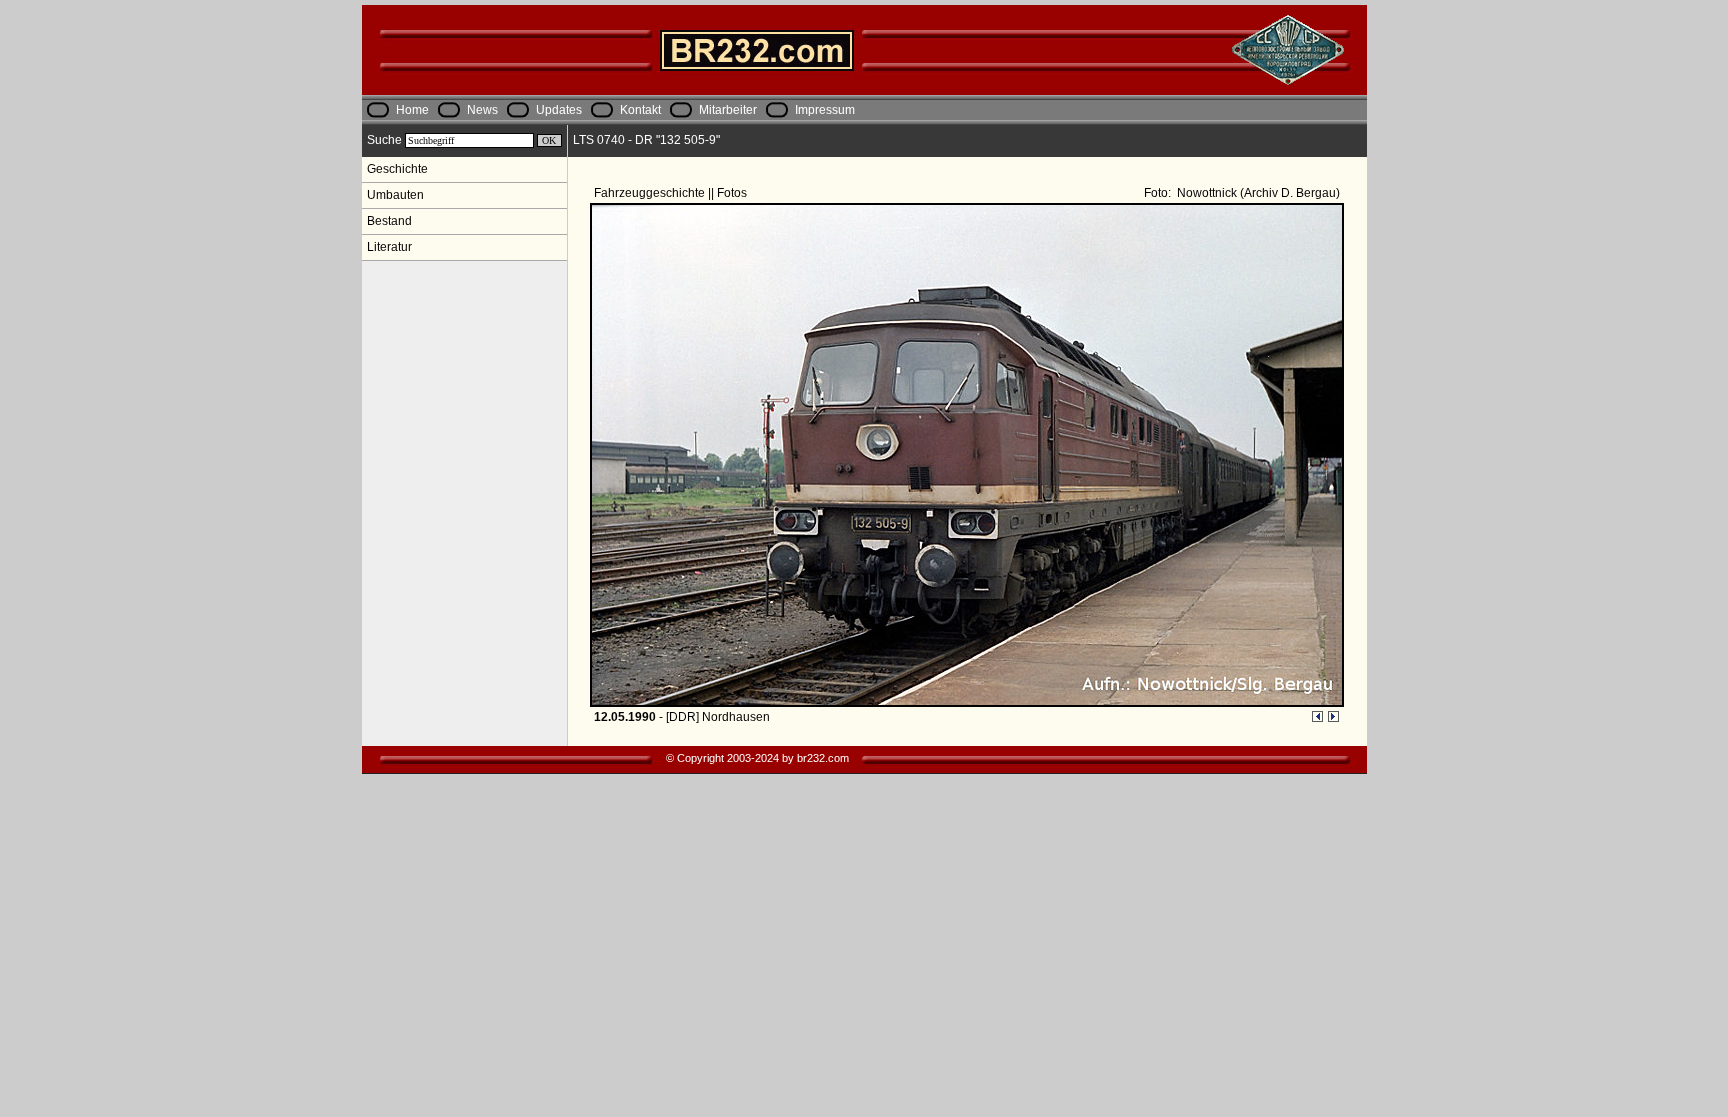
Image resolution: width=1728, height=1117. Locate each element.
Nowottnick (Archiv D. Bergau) (1257, 193)
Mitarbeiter (728, 110)
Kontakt (640, 110)
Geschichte (397, 169)
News (482, 110)
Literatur (389, 247)
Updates (559, 110)
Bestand (389, 221)
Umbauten (395, 195)
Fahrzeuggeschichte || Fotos (672, 193)
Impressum (825, 110)
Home (412, 110)
